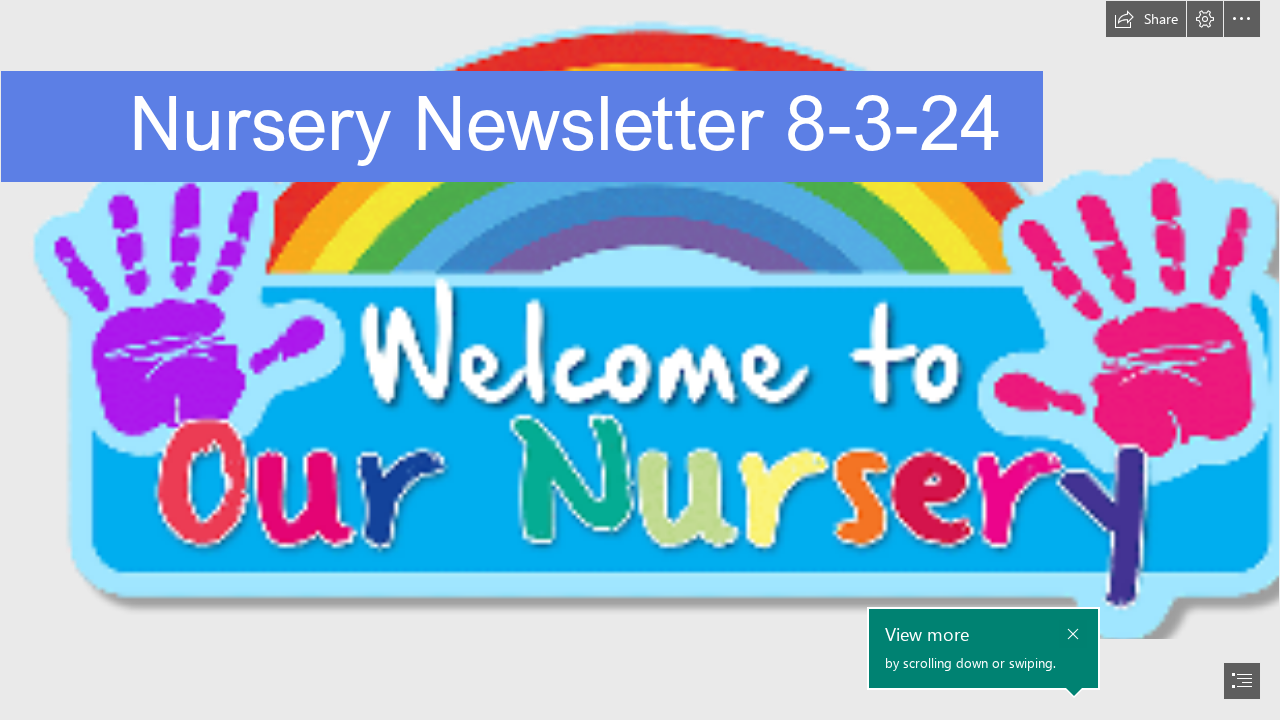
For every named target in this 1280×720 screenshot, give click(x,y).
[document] (640, 360)
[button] (1146, 19)
